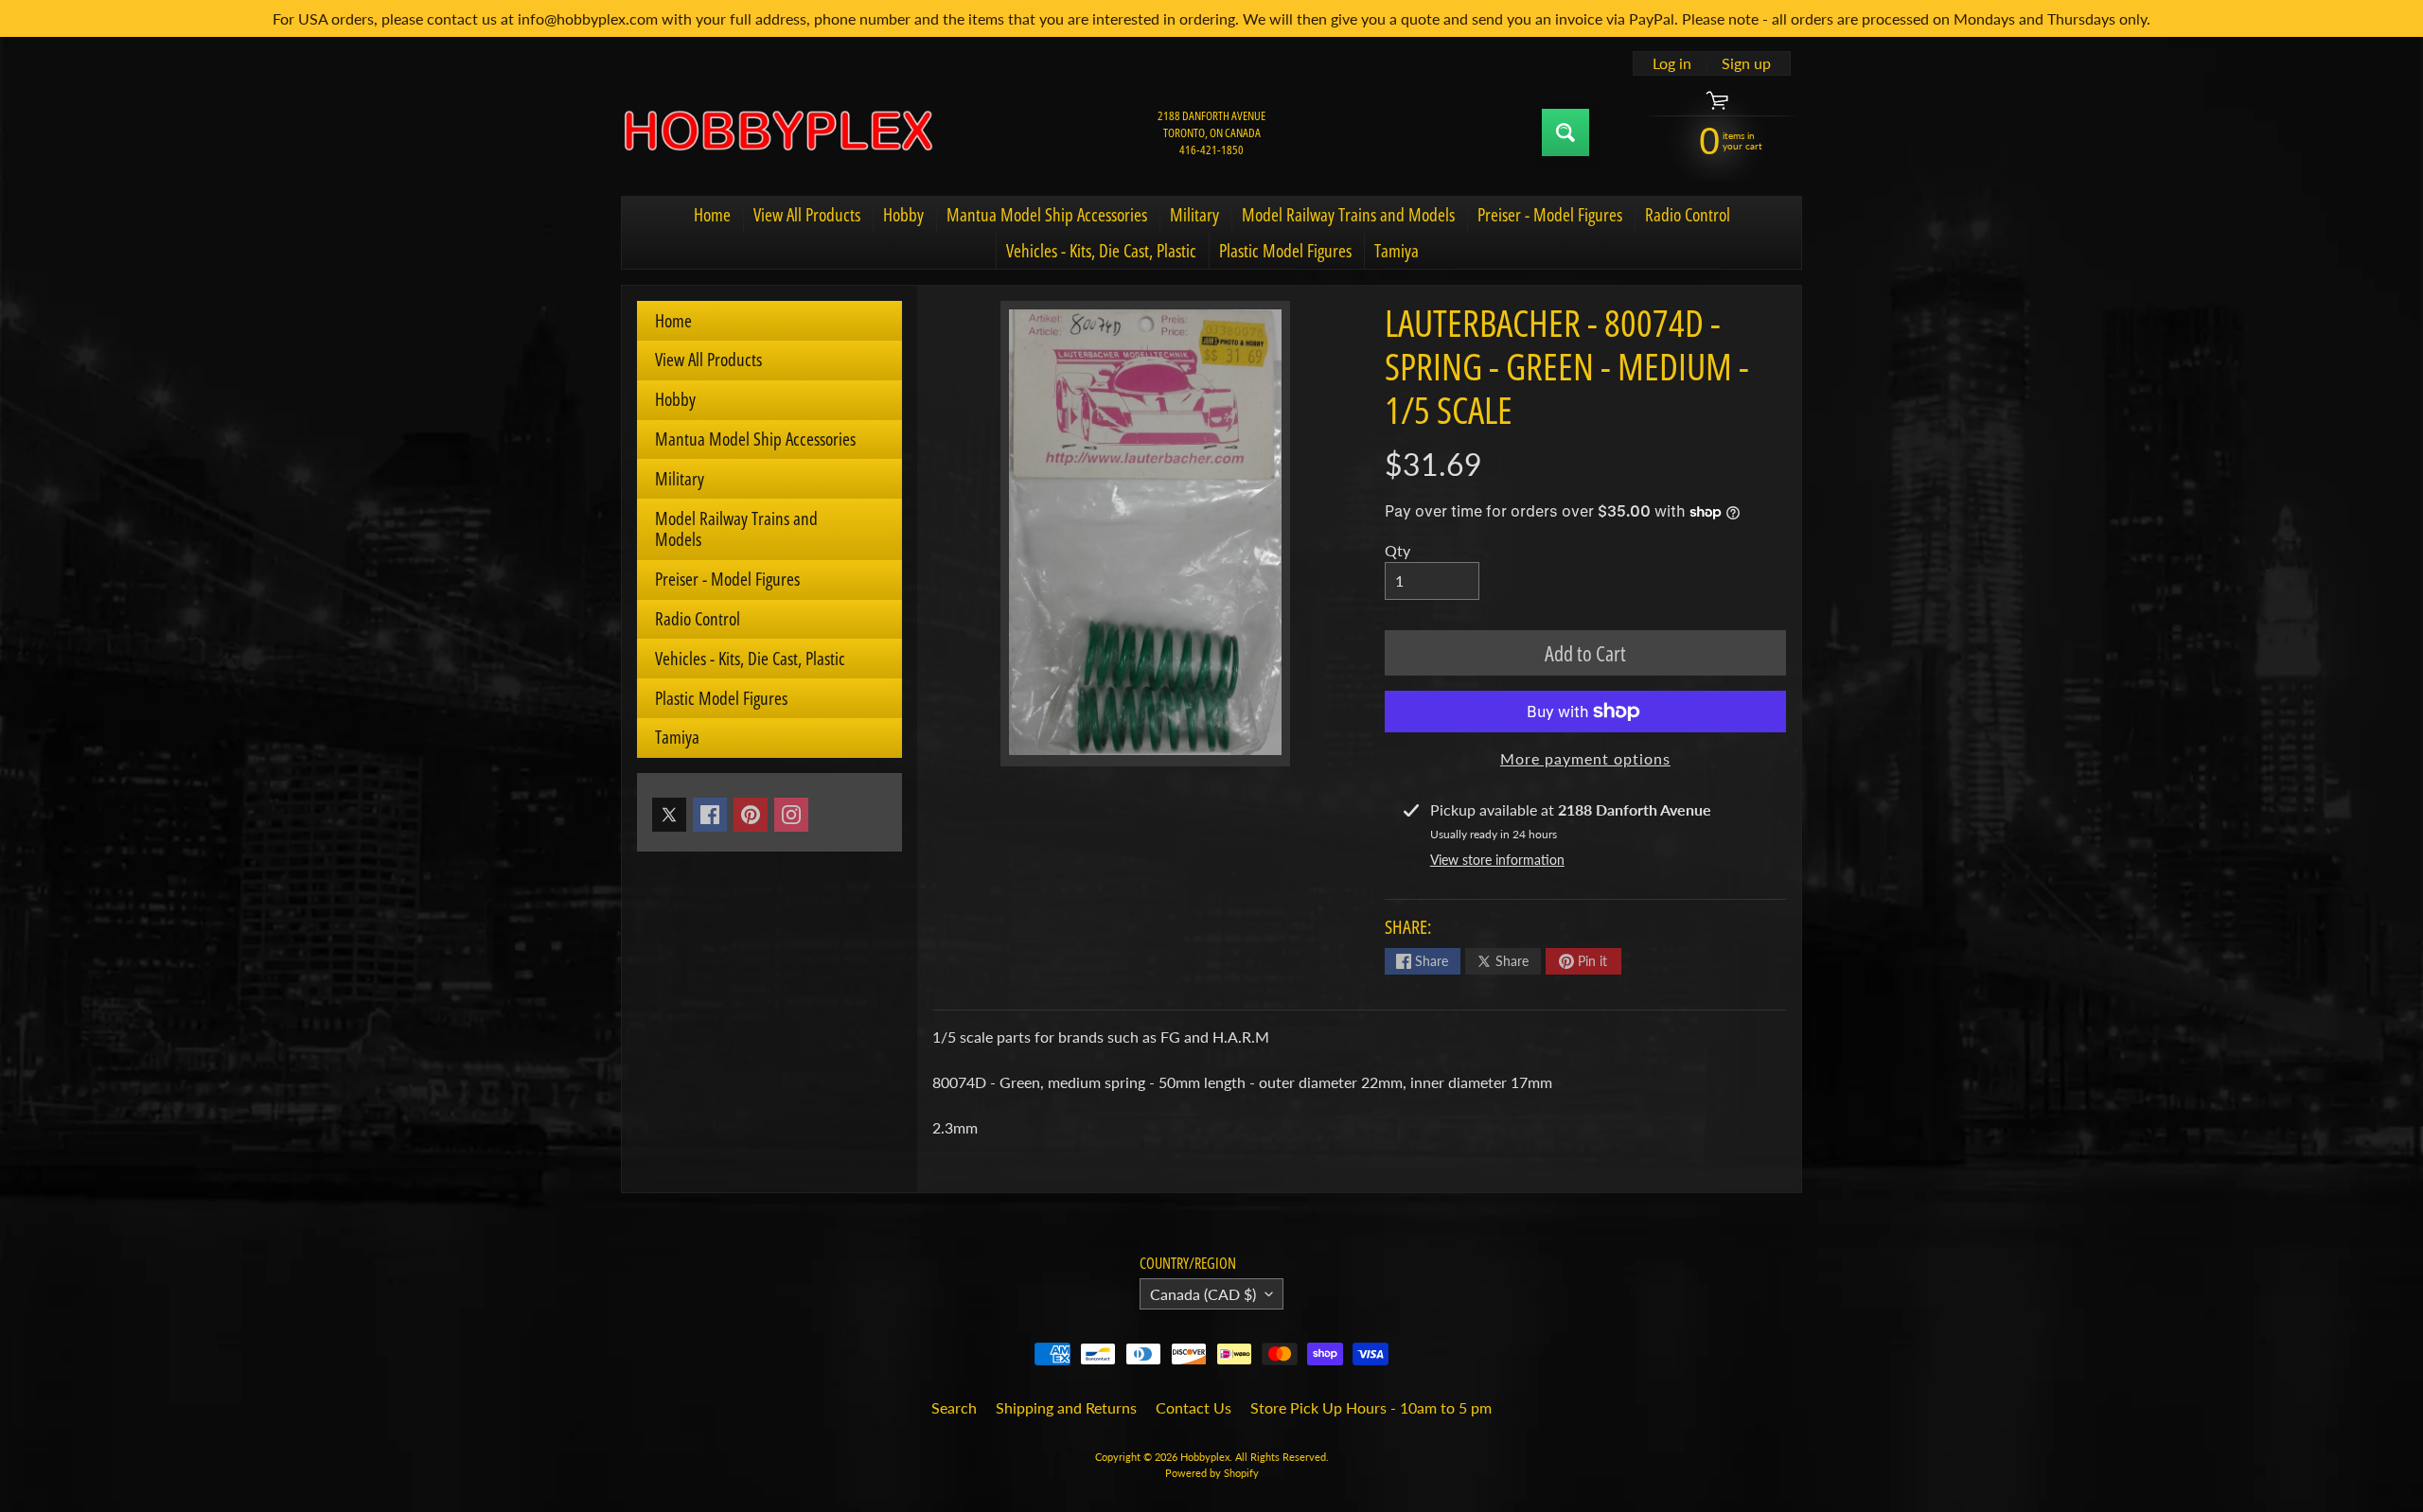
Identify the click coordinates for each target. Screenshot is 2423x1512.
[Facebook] (710, 815)
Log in (1672, 63)
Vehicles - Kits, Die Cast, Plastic (1101, 251)
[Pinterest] (751, 815)
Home (712, 215)
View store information (1497, 860)
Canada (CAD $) (1203, 1294)
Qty (1397, 550)
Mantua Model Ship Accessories (1047, 215)
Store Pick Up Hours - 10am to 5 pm (1371, 1407)
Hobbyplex (1205, 1457)
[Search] (1565, 132)
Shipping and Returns (1066, 1407)
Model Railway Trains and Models (1348, 215)
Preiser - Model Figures (1550, 215)
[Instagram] (791, 815)
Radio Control (1688, 215)
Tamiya (1397, 251)
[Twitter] (669, 815)
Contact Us (1194, 1407)
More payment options (1585, 758)
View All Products (807, 215)
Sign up (1746, 63)
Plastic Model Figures (1285, 251)
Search (954, 1407)
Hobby (903, 215)
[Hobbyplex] (777, 132)
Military (1194, 215)
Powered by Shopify (1212, 1473)
